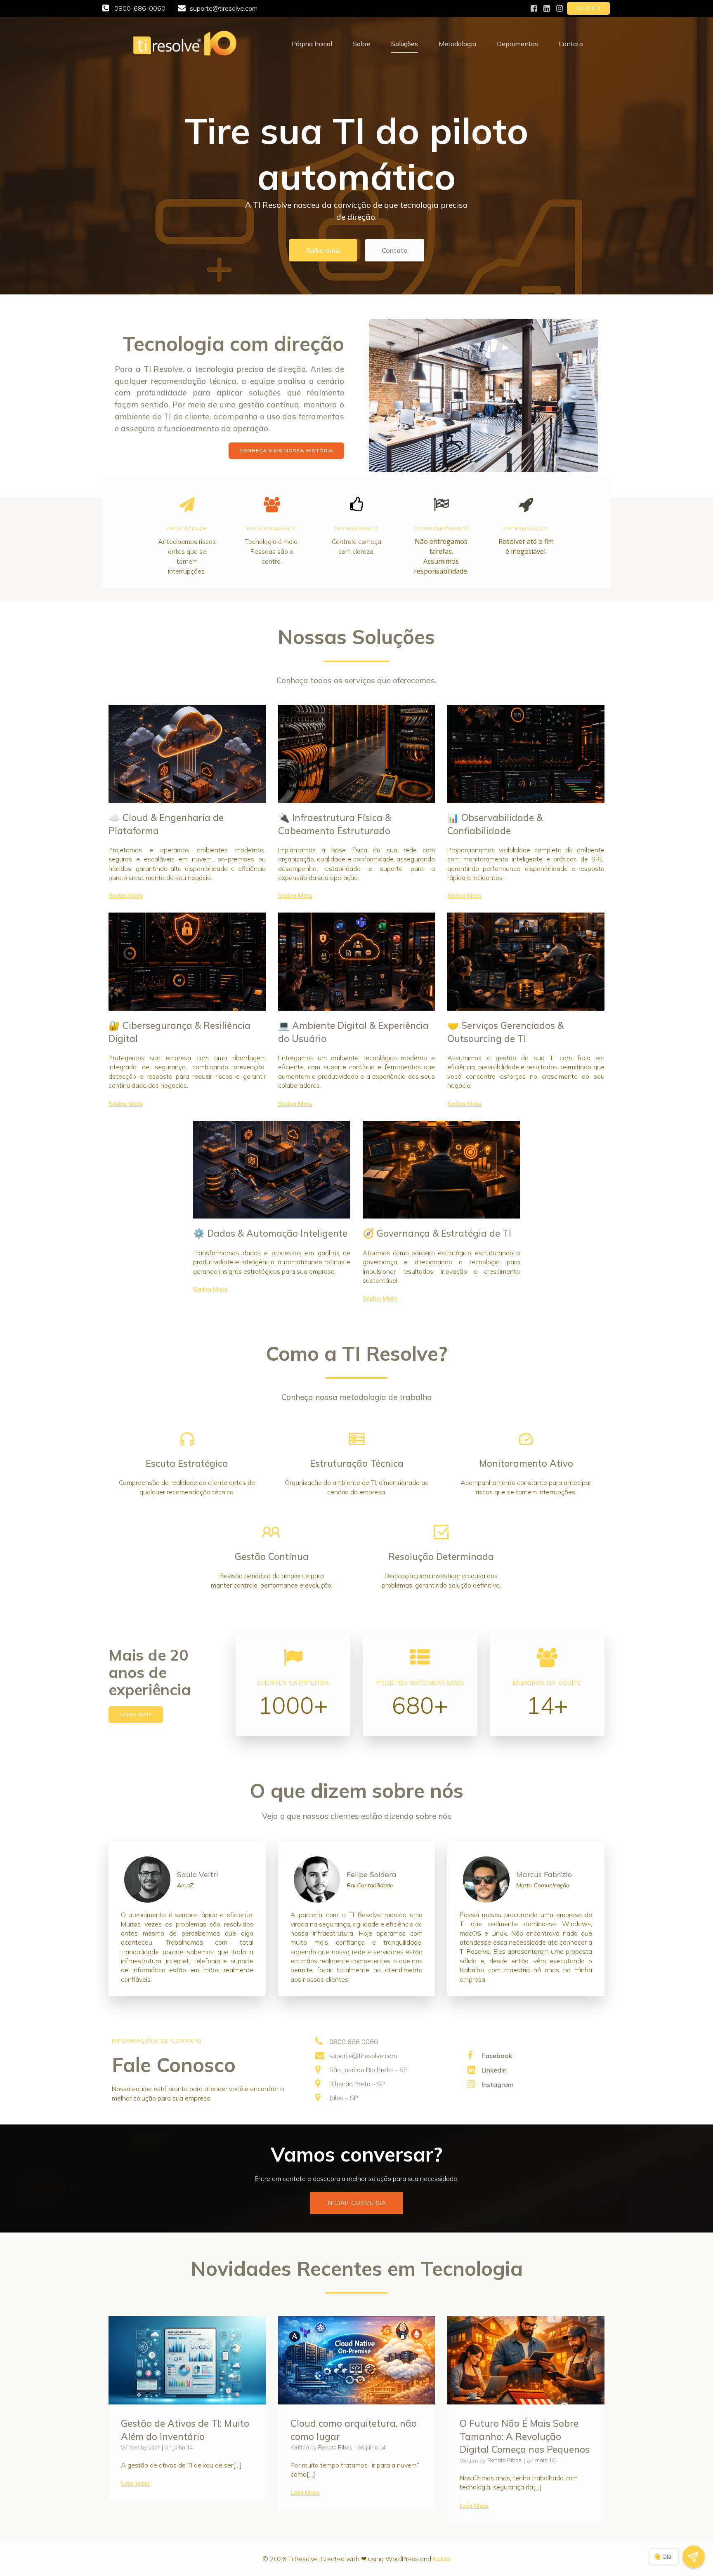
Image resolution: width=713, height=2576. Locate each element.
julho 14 (183, 2447)
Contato (571, 44)
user (154, 2447)
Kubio (442, 2559)
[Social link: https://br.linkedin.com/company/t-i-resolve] (547, 9)
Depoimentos (517, 44)
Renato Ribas (335, 2447)
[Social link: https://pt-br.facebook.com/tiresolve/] (534, 9)
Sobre (362, 44)
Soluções (405, 44)
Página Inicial (312, 44)
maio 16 (545, 2460)
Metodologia (457, 44)
